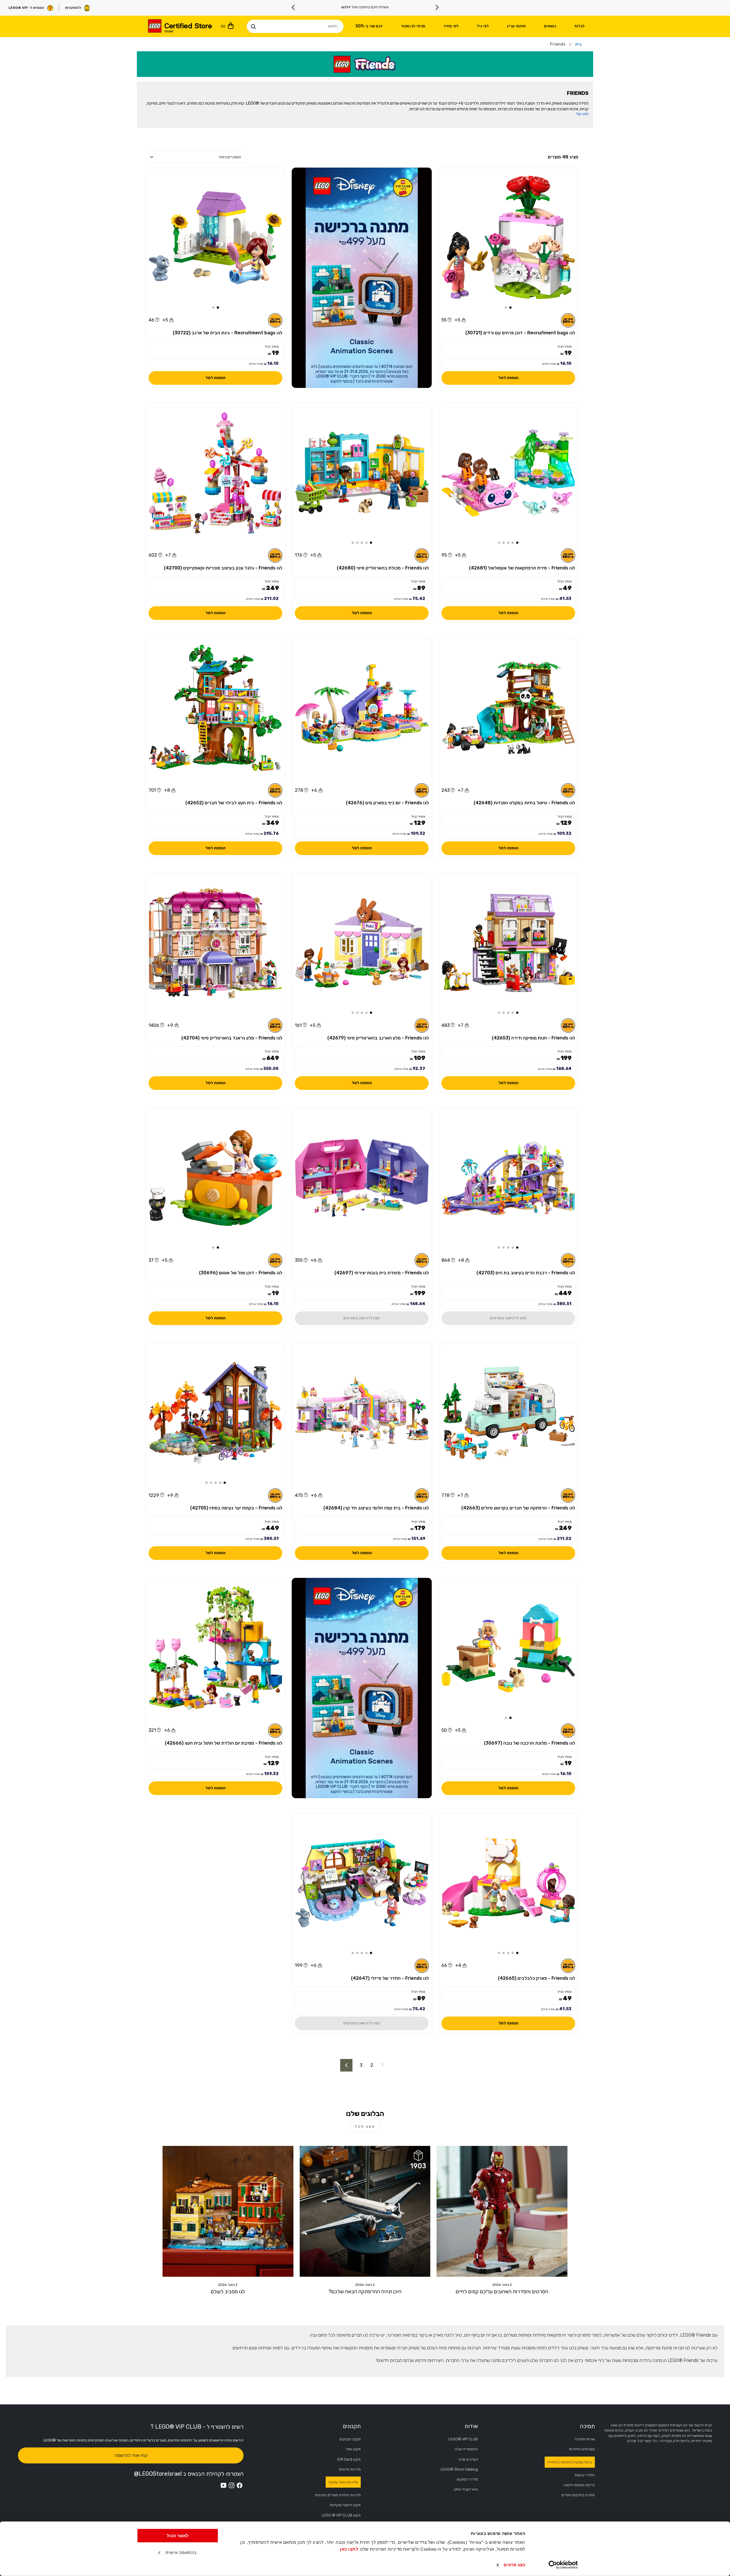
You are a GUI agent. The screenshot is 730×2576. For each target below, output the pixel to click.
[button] (510, 308)
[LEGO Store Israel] (180, 27)
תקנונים (352, 2426)
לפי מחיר (451, 26)
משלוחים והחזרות (582, 2449)
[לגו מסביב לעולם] (228, 2211)
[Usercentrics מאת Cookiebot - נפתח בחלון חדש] (563, 2565)
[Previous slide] (437, 7)
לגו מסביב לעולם (228, 2292)
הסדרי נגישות (585, 2475)
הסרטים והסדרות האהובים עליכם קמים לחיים (502, 2292)
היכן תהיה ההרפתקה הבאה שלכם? (365, 2292)
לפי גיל (483, 26)
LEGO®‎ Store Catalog (459, 2469)
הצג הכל (365, 2127)
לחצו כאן (349, 2549)
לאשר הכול (178, 2536)
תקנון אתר (353, 2449)
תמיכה (587, 2426)
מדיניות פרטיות (350, 2469)
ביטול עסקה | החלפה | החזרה (570, 2462)
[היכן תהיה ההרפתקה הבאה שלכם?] (365, 2211)
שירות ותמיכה (585, 2439)
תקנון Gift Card (349, 2459)
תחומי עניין (516, 26)
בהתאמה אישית (181, 2552)
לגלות (579, 26)
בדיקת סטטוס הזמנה (579, 2485)
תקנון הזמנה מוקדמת (345, 2505)
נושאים (550, 26)
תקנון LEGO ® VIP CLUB (341, 2515)
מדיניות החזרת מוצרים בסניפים (338, 2495)
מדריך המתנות (467, 2479)
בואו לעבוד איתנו (466, 2489)
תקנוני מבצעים (350, 2439)
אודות (471, 2426)
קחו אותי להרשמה (131, 2455)
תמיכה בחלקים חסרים (578, 2495)
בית (578, 44)
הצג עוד (582, 114)
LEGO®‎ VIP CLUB (463, 2439)
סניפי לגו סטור (413, 26)
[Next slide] (293, 7)
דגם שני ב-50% (369, 26)
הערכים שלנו (468, 2459)
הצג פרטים (514, 2565)
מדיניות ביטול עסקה (343, 2482)
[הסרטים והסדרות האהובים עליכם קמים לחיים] (502, 2211)
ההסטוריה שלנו (466, 2449)
